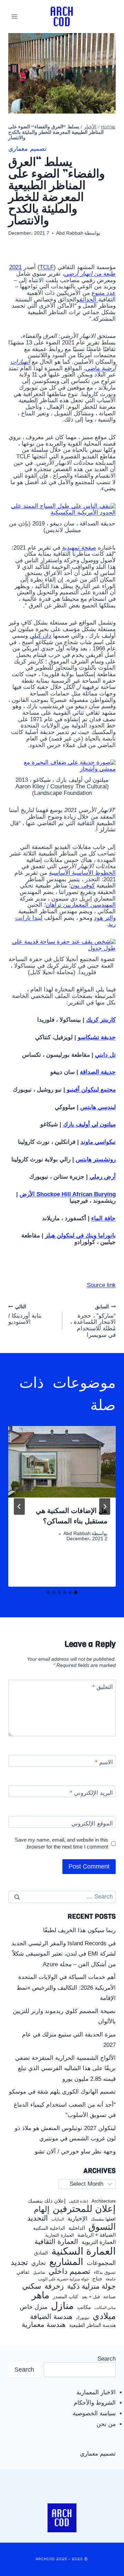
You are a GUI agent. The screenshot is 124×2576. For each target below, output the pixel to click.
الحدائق (89, 300)
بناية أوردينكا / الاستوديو (25, 1315)
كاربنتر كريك (101, 1020)
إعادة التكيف (79, 2201)
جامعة (111, 2279)
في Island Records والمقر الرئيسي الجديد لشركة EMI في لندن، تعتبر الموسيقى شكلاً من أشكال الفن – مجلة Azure (64, 1954)
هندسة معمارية (44, 2324)
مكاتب (84, 2307)
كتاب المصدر (65, 2297)
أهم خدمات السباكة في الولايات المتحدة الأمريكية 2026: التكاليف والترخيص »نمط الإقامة (66, 1988)
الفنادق (41, 2253)
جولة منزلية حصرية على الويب (63, 2279)
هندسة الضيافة (51, 2317)
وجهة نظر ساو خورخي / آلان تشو (75, 2152)
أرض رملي (103, 1177)
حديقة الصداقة (98, 1072)
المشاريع (66, 2262)
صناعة (110, 2297)
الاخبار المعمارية (96, 2392)
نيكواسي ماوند (98, 1142)
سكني (32, 2286)
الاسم (104, 1762)
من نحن (106, 2424)
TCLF (47, 267)
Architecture (104, 2201)
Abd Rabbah (70, 233)
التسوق (102, 2227)
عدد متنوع (104, 293)
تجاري (39, 2263)
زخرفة (54, 2286)
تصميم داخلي (69, 2271)
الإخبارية (77, 2219)
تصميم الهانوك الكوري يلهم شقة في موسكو (62, 2092)
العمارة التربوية (99, 2242)
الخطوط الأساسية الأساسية (82, 873)
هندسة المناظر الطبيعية (92, 2325)
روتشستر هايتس (96, 1159)
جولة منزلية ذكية (91, 2286)
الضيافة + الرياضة (97, 2235)
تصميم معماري (27, 149)
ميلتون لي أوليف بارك (89, 1124)
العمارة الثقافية (56, 2242)
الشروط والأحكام (95, 2403)
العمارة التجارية (60, 2235)
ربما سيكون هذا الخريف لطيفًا (79, 1930)
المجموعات (101, 2263)
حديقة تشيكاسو (97, 1037)
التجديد (38, 2218)
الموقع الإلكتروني (92, 1824)
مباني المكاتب (105, 2308)
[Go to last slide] (105, 1507)
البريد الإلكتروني (91, 1793)
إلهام (42, 2210)
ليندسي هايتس (98, 1107)
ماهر (40, 2295)
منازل (62, 2306)
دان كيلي (40, 636)
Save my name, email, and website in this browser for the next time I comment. (61, 1843)
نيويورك (83, 2318)
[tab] (76, 1593)
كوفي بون (83, 886)
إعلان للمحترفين (84, 2209)
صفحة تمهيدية (79, 548)
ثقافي (23, 2272)
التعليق (103, 1687)
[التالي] (19, 1507)
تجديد (19, 2263)
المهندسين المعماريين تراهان (81, 905)
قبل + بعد (91, 2297)
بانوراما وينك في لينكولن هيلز (80, 1236)
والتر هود (105, 918)
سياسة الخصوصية (94, 2413)
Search (107, 2359)
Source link (101, 1285)
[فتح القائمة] (15, 16)
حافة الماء (104, 1218)
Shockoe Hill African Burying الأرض (68, 1194)
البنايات (58, 2219)
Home (108, 127)
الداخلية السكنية (49, 2228)
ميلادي (104, 2316)
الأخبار (90, 127)
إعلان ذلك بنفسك (47, 2201)
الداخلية (77, 2228)
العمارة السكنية (84, 2251)
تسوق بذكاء (105, 2273)
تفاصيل (39, 2272)
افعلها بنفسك (103, 2219)
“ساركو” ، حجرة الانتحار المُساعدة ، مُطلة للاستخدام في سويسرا (93, 1321)
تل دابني (105, 1055)
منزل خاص (34, 2307)
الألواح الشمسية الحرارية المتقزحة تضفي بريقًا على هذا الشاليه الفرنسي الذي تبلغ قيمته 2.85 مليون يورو (65, 2068)
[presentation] (62, 1462)
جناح (97, 2279)
